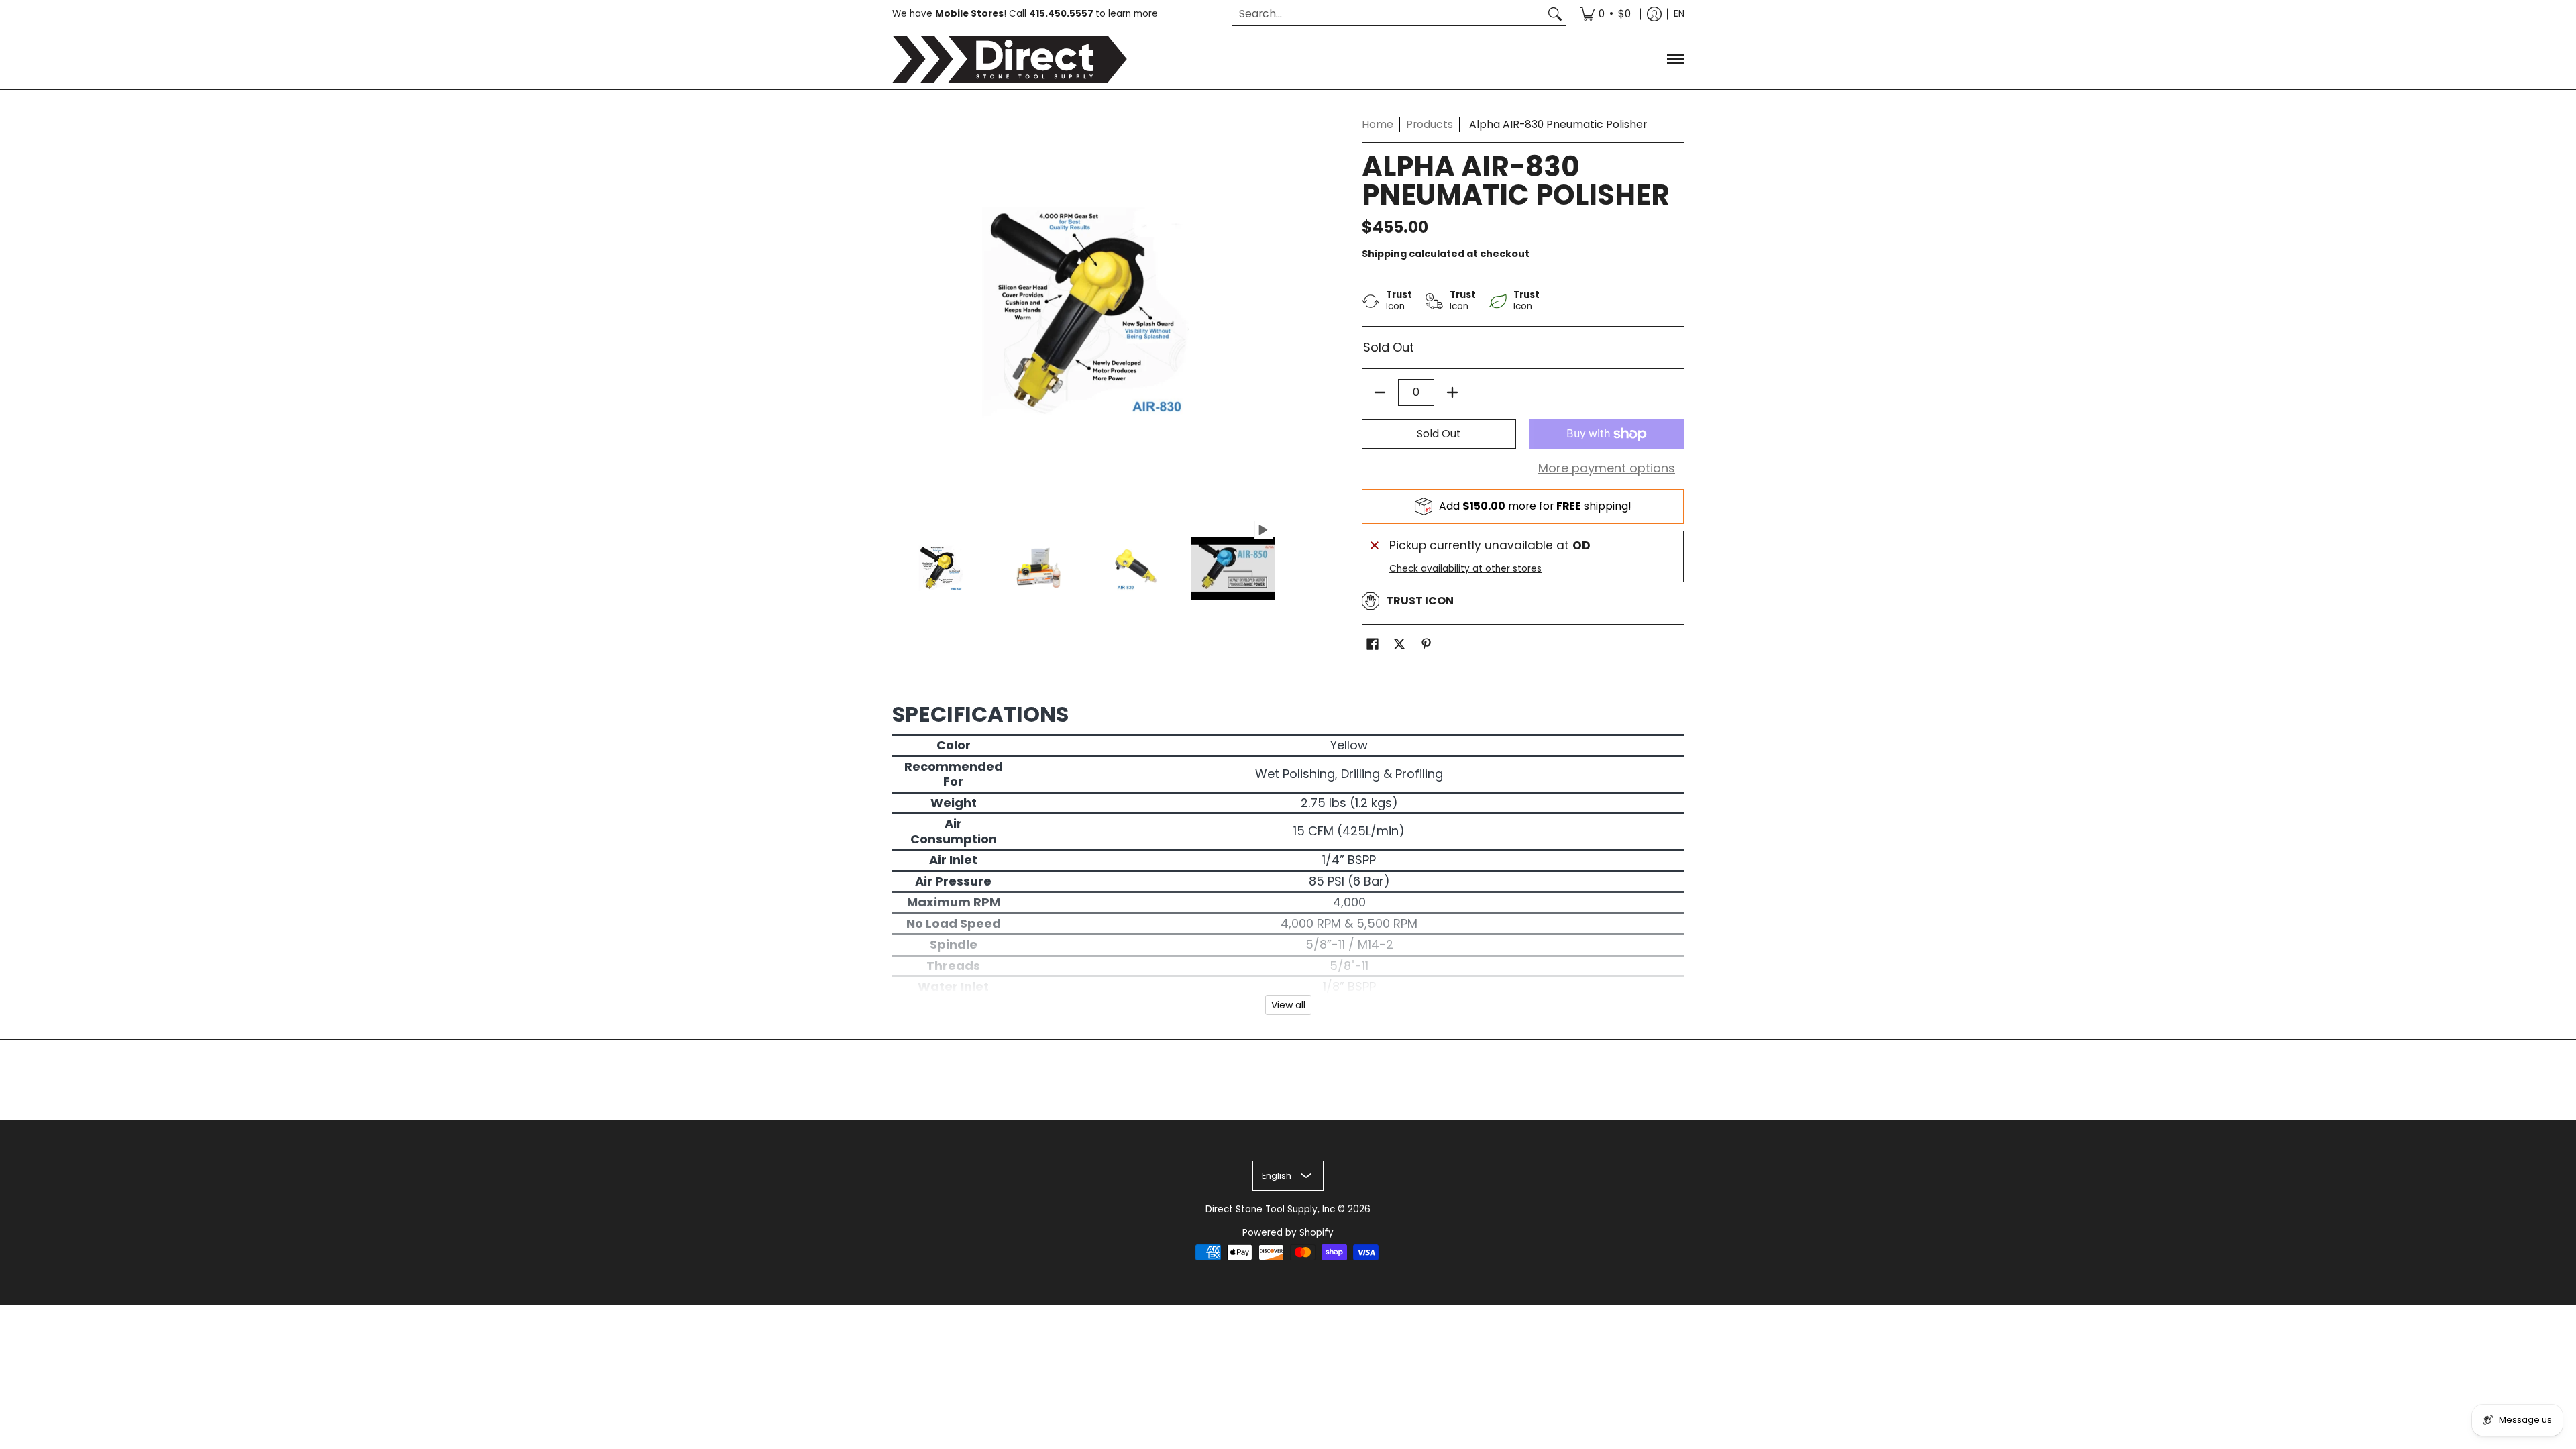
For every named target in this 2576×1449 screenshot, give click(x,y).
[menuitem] (1605, 14)
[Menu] (1675, 59)
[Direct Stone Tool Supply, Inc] (1010, 59)
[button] (1373, 645)
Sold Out (1439, 434)
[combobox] (1388, 14)
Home (1378, 124)
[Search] (1555, 14)
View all (1288, 1005)
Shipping (1384, 254)
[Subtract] (1380, 392)
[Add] (1452, 392)
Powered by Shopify (1288, 1233)
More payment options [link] (1607, 469)
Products (1430, 124)
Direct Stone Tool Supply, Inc (1270, 1209)
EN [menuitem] (1679, 14)
